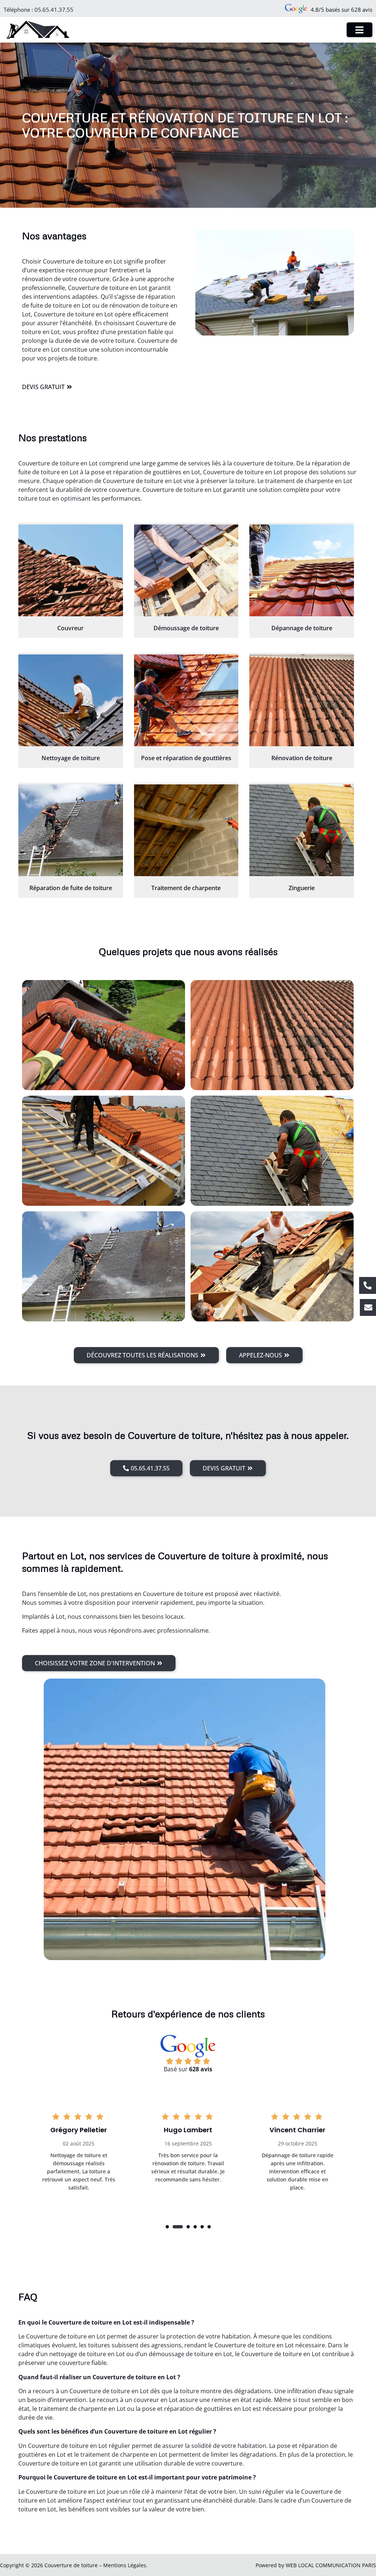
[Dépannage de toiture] (302, 570)
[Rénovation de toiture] (302, 700)
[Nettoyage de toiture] (71, 700)
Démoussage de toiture (186, 628)
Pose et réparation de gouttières (186, 758)
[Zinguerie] (302, 830)
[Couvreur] (71, 570)
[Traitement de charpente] (186, 830)
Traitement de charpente (186, 888)
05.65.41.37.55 (54, 10)
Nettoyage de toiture (71, 758)
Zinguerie (302, 888)
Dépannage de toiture (302, 628)
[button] (167, 2227)
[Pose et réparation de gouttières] (186, 700)
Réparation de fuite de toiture (71, 888)
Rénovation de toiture (302, 758)
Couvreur (70, 628)
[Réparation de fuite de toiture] (71, 830)
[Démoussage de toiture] (186, 570)
